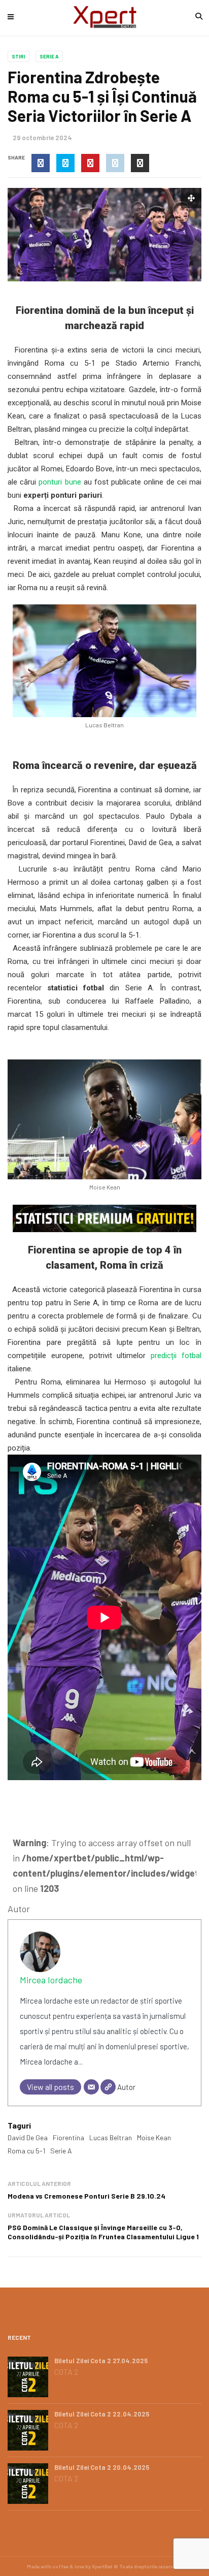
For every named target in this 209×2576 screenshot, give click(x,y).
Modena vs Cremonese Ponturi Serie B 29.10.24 (86, 2196)
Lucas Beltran (111, 2137)
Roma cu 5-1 (26, 2151)
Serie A (49, 56)
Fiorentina (68, 2137)
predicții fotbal (176, 1356)
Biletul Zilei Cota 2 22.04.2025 (102, 2414)
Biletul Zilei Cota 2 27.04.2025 (101, 2361)
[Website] (108, 2087)
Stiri (19, 56)
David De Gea (28, 2137)
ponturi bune (60, 482)
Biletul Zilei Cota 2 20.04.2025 (102, 2467)
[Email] (91, 2087)
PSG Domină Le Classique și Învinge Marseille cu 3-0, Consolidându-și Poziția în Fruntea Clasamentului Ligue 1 (103, 2232)
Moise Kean (154, 2137)
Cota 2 (66, 2372)
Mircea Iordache (51, 1980)
